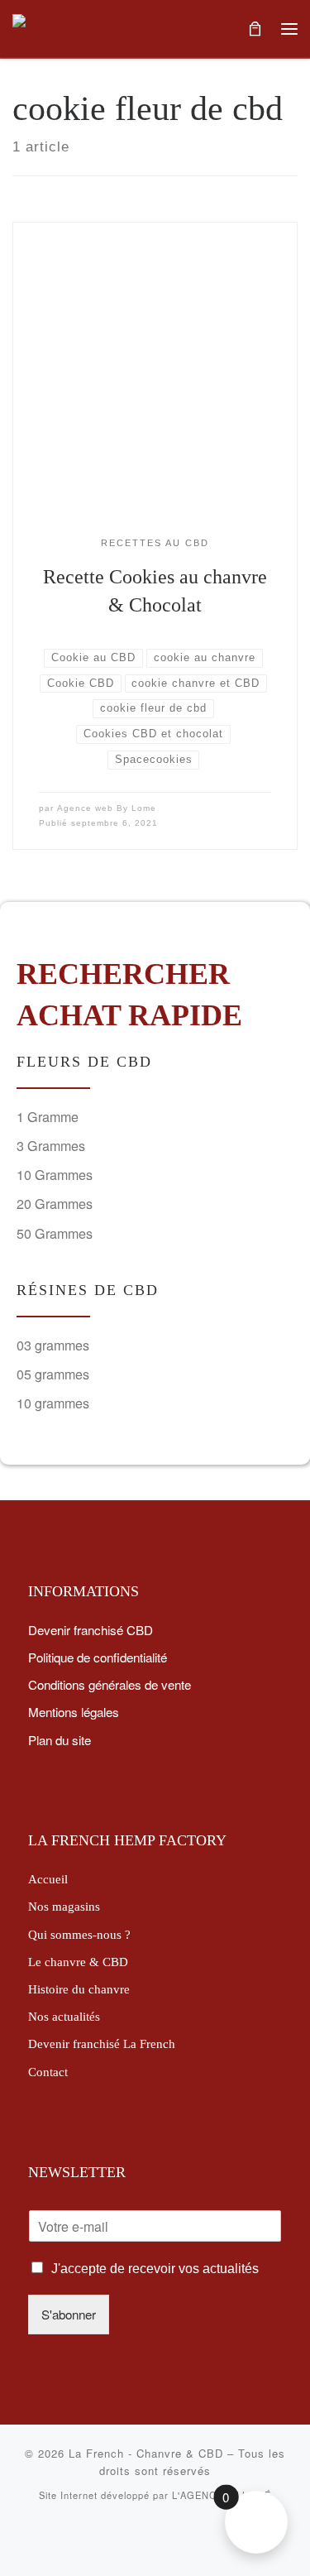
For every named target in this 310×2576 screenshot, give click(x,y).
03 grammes (53, 1345)
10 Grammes (55, 1175)
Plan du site (60, 1739)
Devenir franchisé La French (102, 2044)
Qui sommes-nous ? (79, 1934)
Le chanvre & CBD (78, 1962)
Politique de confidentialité (98, 1657)
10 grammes (53, 1403)
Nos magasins (64, 1906)
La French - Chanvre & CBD (146, 2453)
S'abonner (69, 2314)
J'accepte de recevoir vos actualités (155, 2269)
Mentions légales (74, 1711)
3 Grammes (51, 1146)
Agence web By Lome (107, 808)
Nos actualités (64, 2016)
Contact (48, 2072)
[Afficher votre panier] (255, 29)
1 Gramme (48, 1117)
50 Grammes (55, 1233)
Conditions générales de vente (110, 1684)
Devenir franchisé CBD (91, 1629)
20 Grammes (55, 1204)
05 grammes (53, 1374)
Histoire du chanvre (79, 1989)
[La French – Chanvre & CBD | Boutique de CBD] (54, 26)
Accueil (48, 1879)
